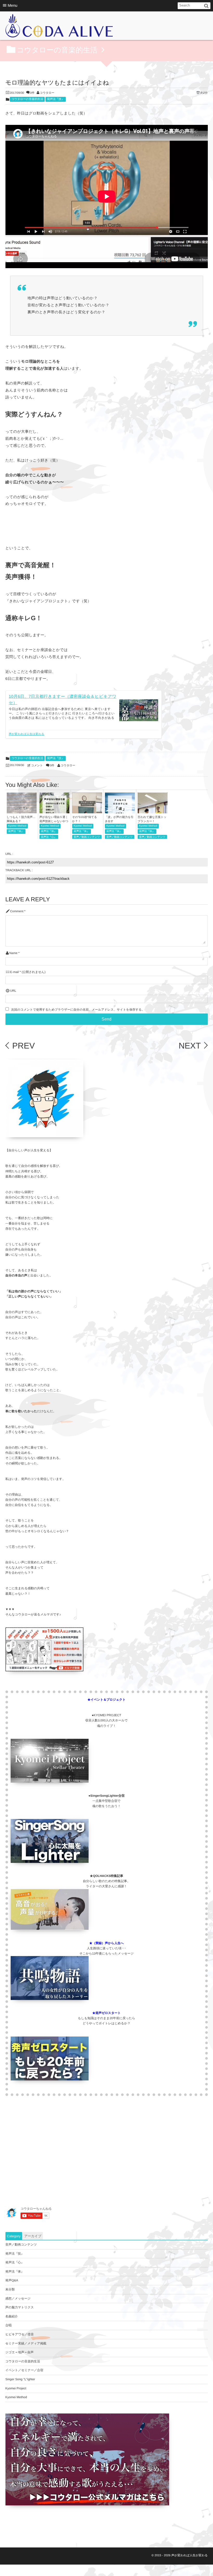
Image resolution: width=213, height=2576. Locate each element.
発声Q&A (12, 2280)
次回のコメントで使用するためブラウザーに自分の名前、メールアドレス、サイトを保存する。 (78, 1010)
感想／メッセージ (18, 2298)
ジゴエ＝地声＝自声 (20, 2352)
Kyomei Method (17, 826)
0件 (32, 93)
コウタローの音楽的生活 (27, 99)
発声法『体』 (16, 831)
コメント (37, 766)
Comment (17, 911)
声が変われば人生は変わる (27, 734)
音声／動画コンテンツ (87, 837)
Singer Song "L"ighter (20, 2379)
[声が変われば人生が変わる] (59, 27)
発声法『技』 (56, 99)
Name (13, 953)
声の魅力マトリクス (20, 2307)
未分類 (10, 2289)
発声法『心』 (49, 837)
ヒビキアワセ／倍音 (20, 2334)
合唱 (9, 2325)
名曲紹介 (12, 2316)
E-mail (14, 972)
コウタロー (47, 93)
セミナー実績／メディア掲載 (26, 2343)
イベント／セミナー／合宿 (24, 2370)
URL (13, 991)
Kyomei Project (16, 2388)
